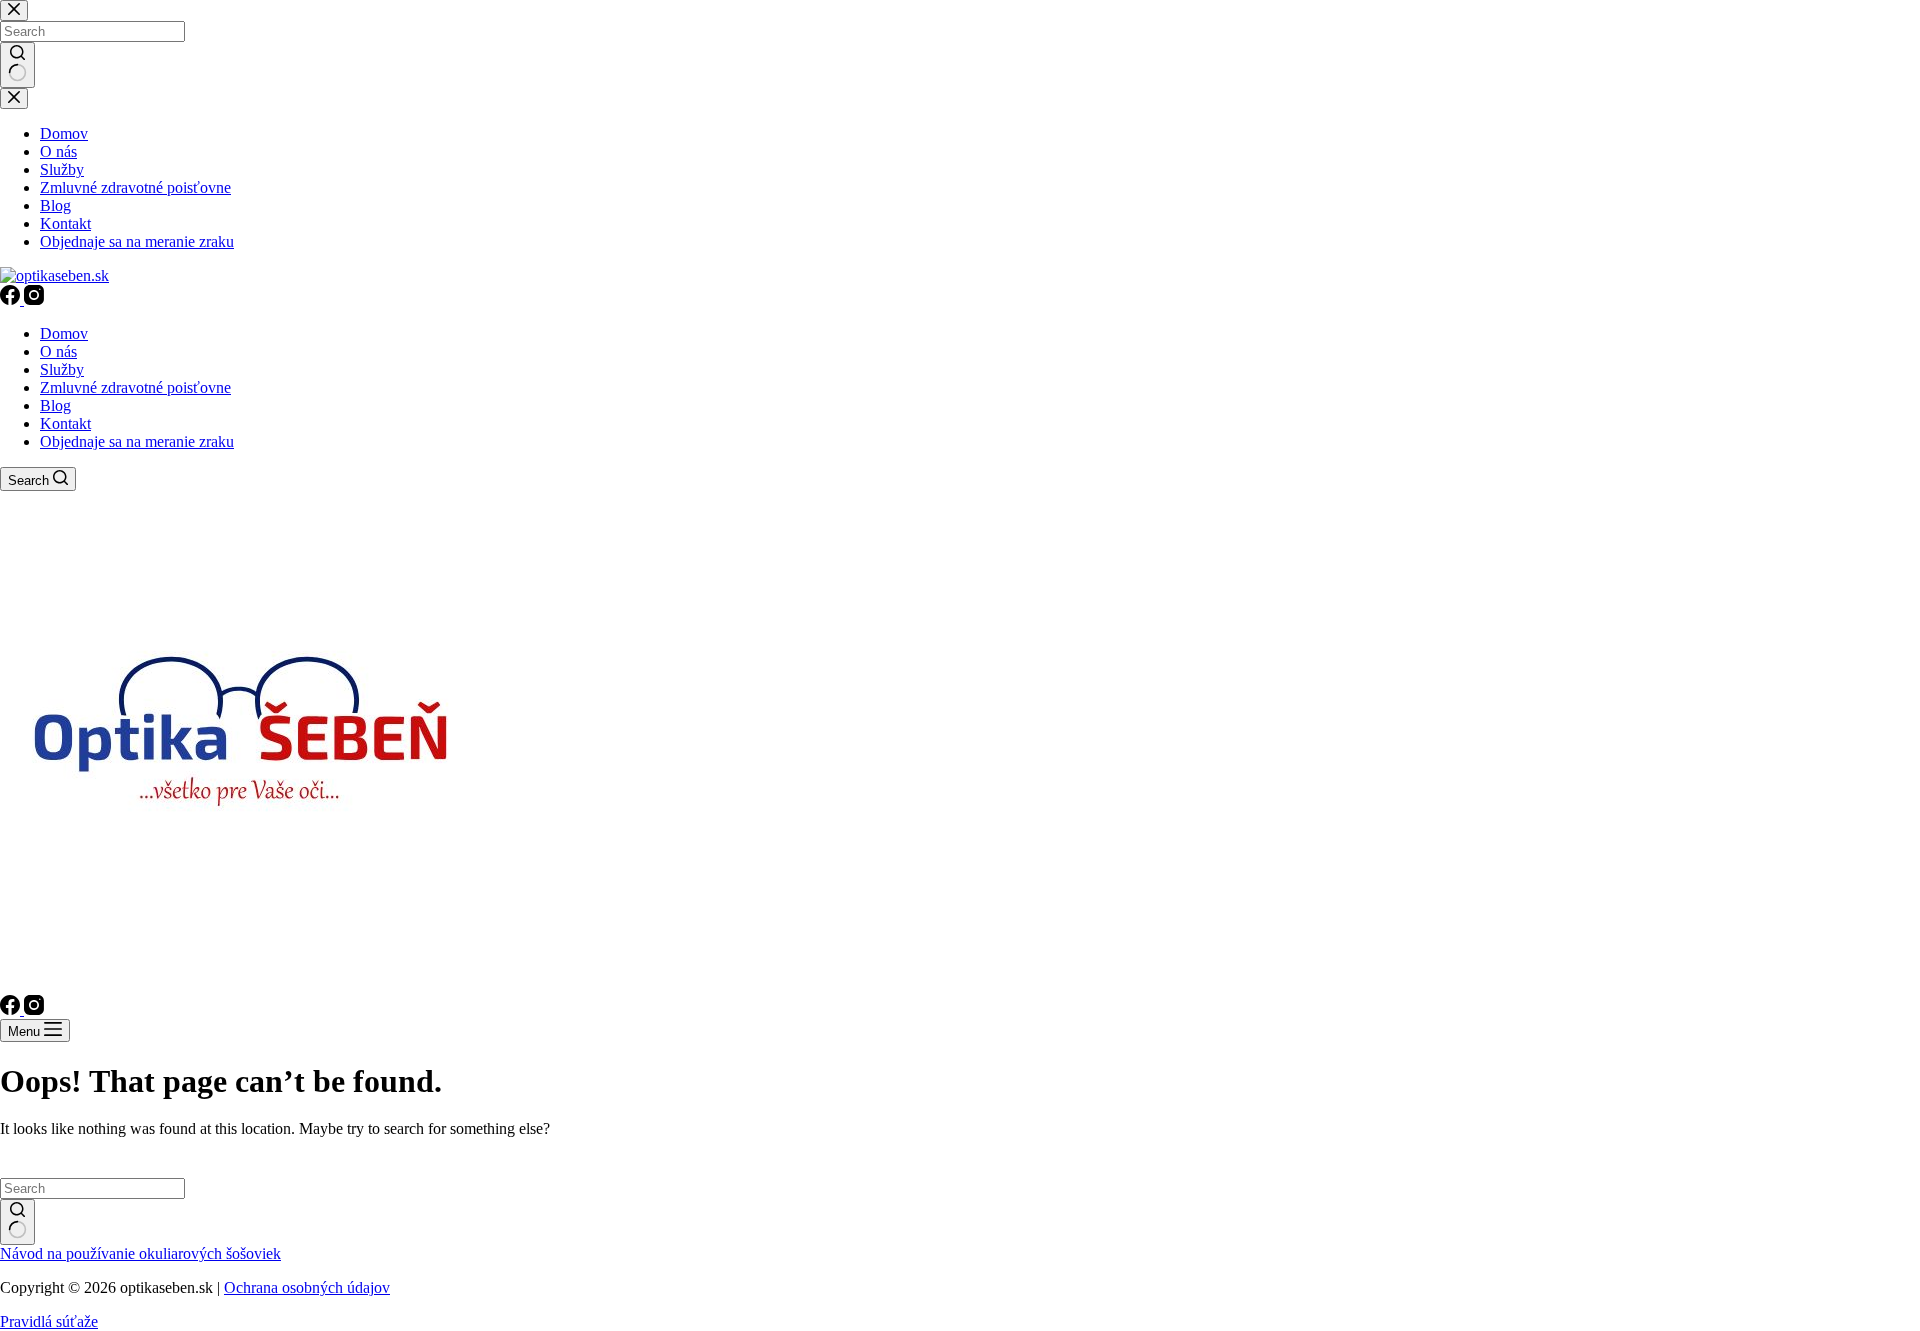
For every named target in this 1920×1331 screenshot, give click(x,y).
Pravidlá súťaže (49, 1321)
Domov (64, 333)
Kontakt (65, 423)
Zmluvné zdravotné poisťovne (135, 387)
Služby (62, 369)
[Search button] (17, 1222)
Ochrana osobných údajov (307, 1287)
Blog (55, 405)
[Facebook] (12, 299)
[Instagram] (34, 299)
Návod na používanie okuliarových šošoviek (140, 1253)
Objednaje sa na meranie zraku (137, 441)
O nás (58, 351)
